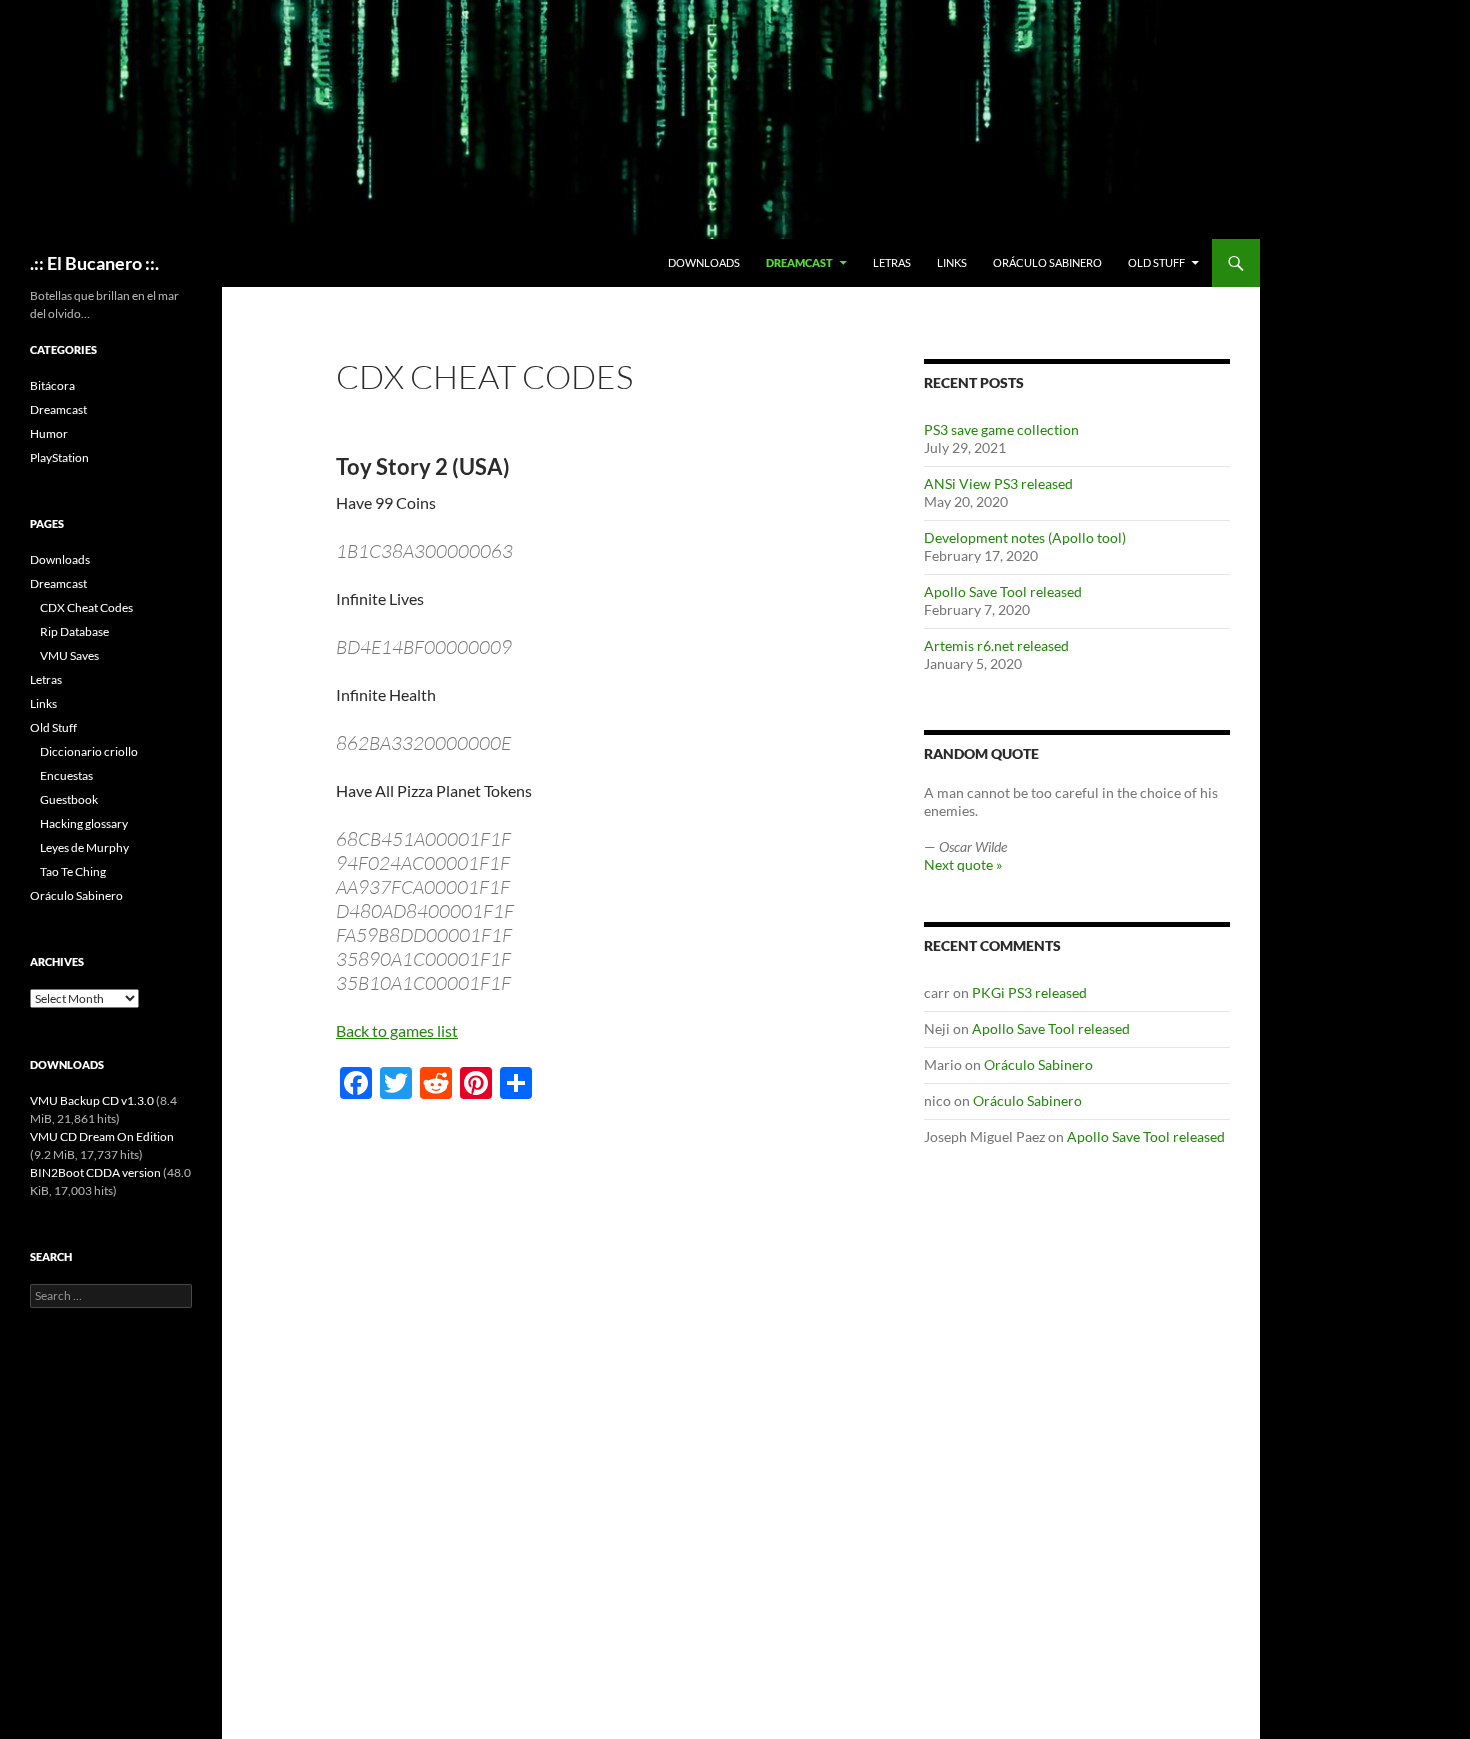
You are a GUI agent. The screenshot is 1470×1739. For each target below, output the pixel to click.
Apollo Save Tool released (1003, 591)
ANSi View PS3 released (998, 483)
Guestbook (69, 799)
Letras (892, 262)
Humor (49, 433)
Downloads (704, 262)
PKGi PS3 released (1029, 992)
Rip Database (74, 631)
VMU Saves (69, 655)
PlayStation (59, 457)
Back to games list (397, 1030)
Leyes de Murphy (84, 847)
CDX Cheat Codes (86, 607)
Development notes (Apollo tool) (1025, 537)
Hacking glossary (84, 823)
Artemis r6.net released (996, 645)
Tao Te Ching (73, 871)
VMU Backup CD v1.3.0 (92, 1100)
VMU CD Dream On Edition (102, 1136)
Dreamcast (799, 262)
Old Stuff (1156, 262)
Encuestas (66, 775)
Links (952, 262)
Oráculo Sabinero (1047, 262)
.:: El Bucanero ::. (94, 263)
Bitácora (52, 385)
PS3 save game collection (1001, 429)
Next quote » (963, 864)
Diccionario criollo (89, 751)
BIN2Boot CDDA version (95, 1172)
